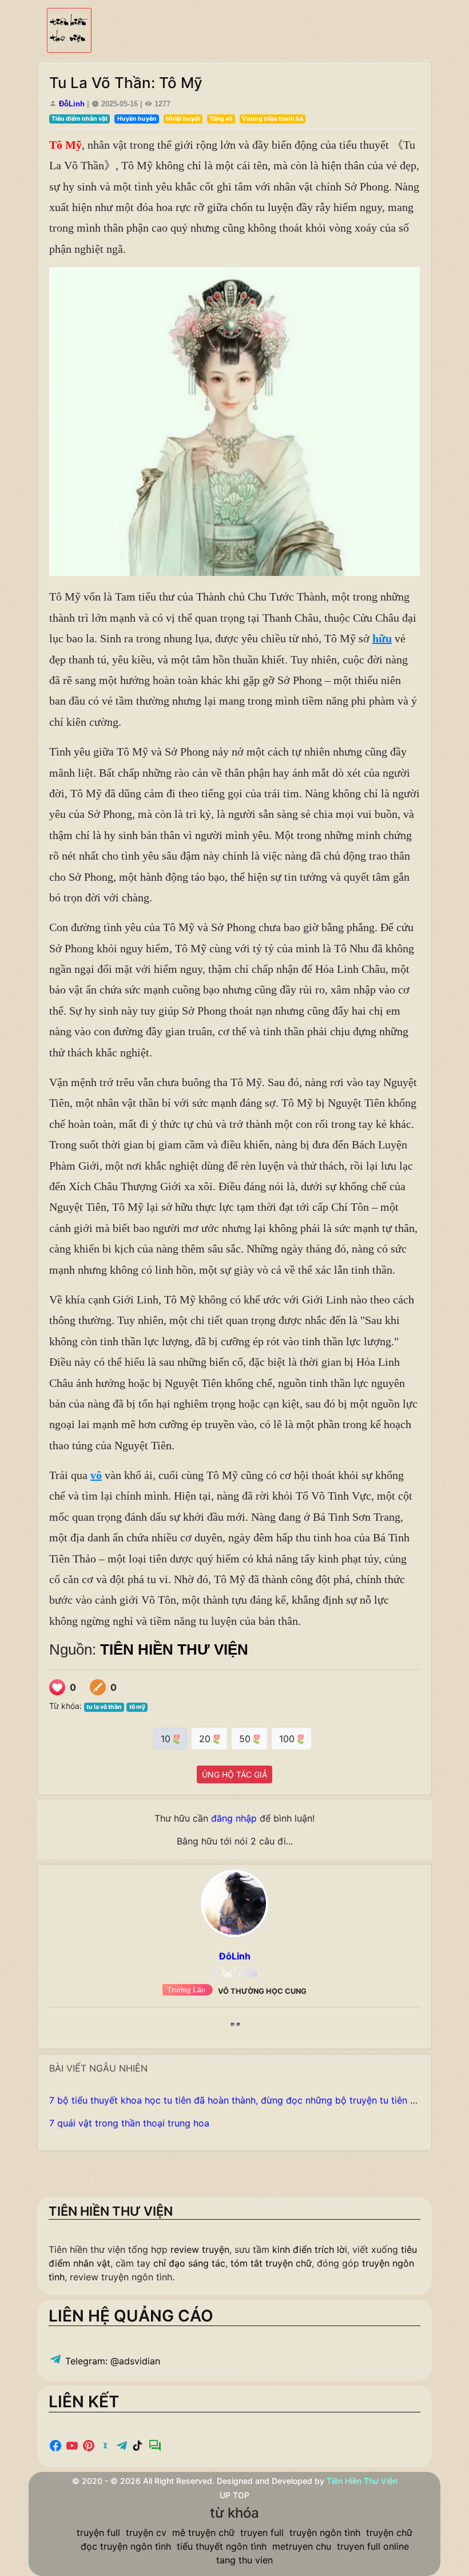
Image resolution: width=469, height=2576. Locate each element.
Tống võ (221, 119)
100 (288, 1739)
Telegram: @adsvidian (111, 2361)
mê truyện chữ (203, 2533)
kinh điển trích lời (310, 2249)
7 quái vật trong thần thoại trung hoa (129, 2123)
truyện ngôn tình (325, 2533)
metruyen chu (302, 2546)
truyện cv (146, 2533)
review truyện (200, 2249)
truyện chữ (389, 2533)
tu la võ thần (104, 1707)
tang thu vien (245, 2560)
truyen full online (373, 2546)
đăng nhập (234, 1818)
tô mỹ (137, 1707)
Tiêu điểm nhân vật (80, 119)
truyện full (98, 2533)
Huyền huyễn (137, 119)
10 (167, 1739)
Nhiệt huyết (183, 119)
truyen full (262, 2533)
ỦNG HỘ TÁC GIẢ (234, 1774)
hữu (382, 638)
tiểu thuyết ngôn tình (222, 2546)
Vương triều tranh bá (273, 119)
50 (246, 1739)
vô (96, 1475)
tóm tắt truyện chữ (271, 2263)
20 (206, 1739)
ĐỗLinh (72, 104)
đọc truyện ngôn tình (126, 2546)
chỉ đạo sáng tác (189, 2263)
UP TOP (234, 2495)
